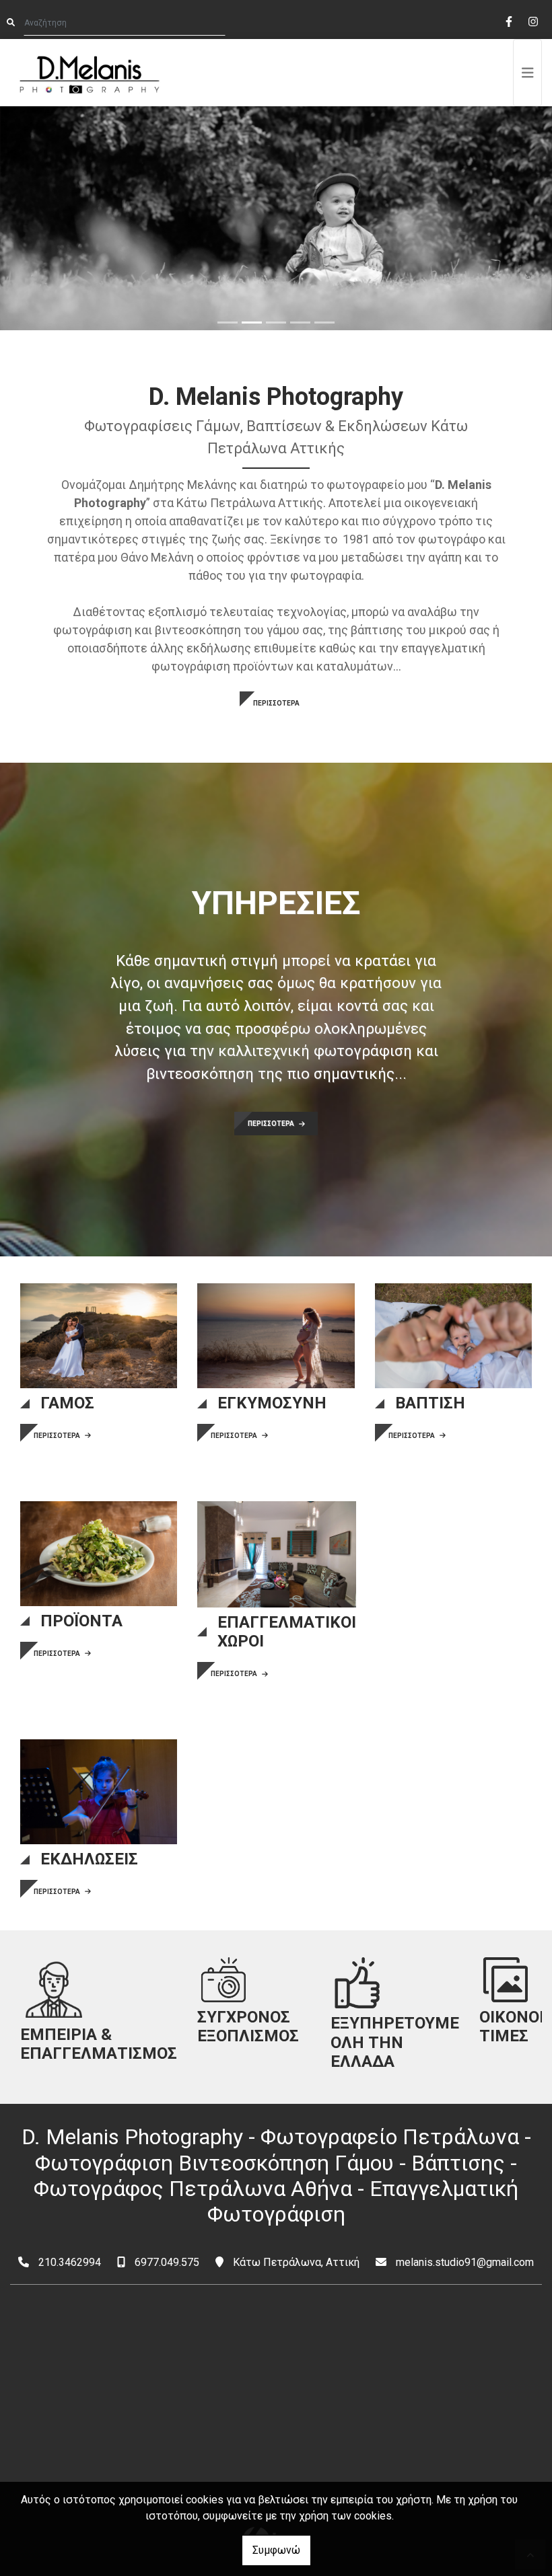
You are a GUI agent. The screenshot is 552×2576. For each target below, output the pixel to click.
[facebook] (508, 20)
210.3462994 (70, 2262)
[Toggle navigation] (528, 73)
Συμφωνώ (276, 2550)
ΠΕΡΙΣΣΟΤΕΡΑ (276, 703)
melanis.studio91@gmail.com (465, 2262)
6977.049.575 (167, 2262)
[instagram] (532, 20)
